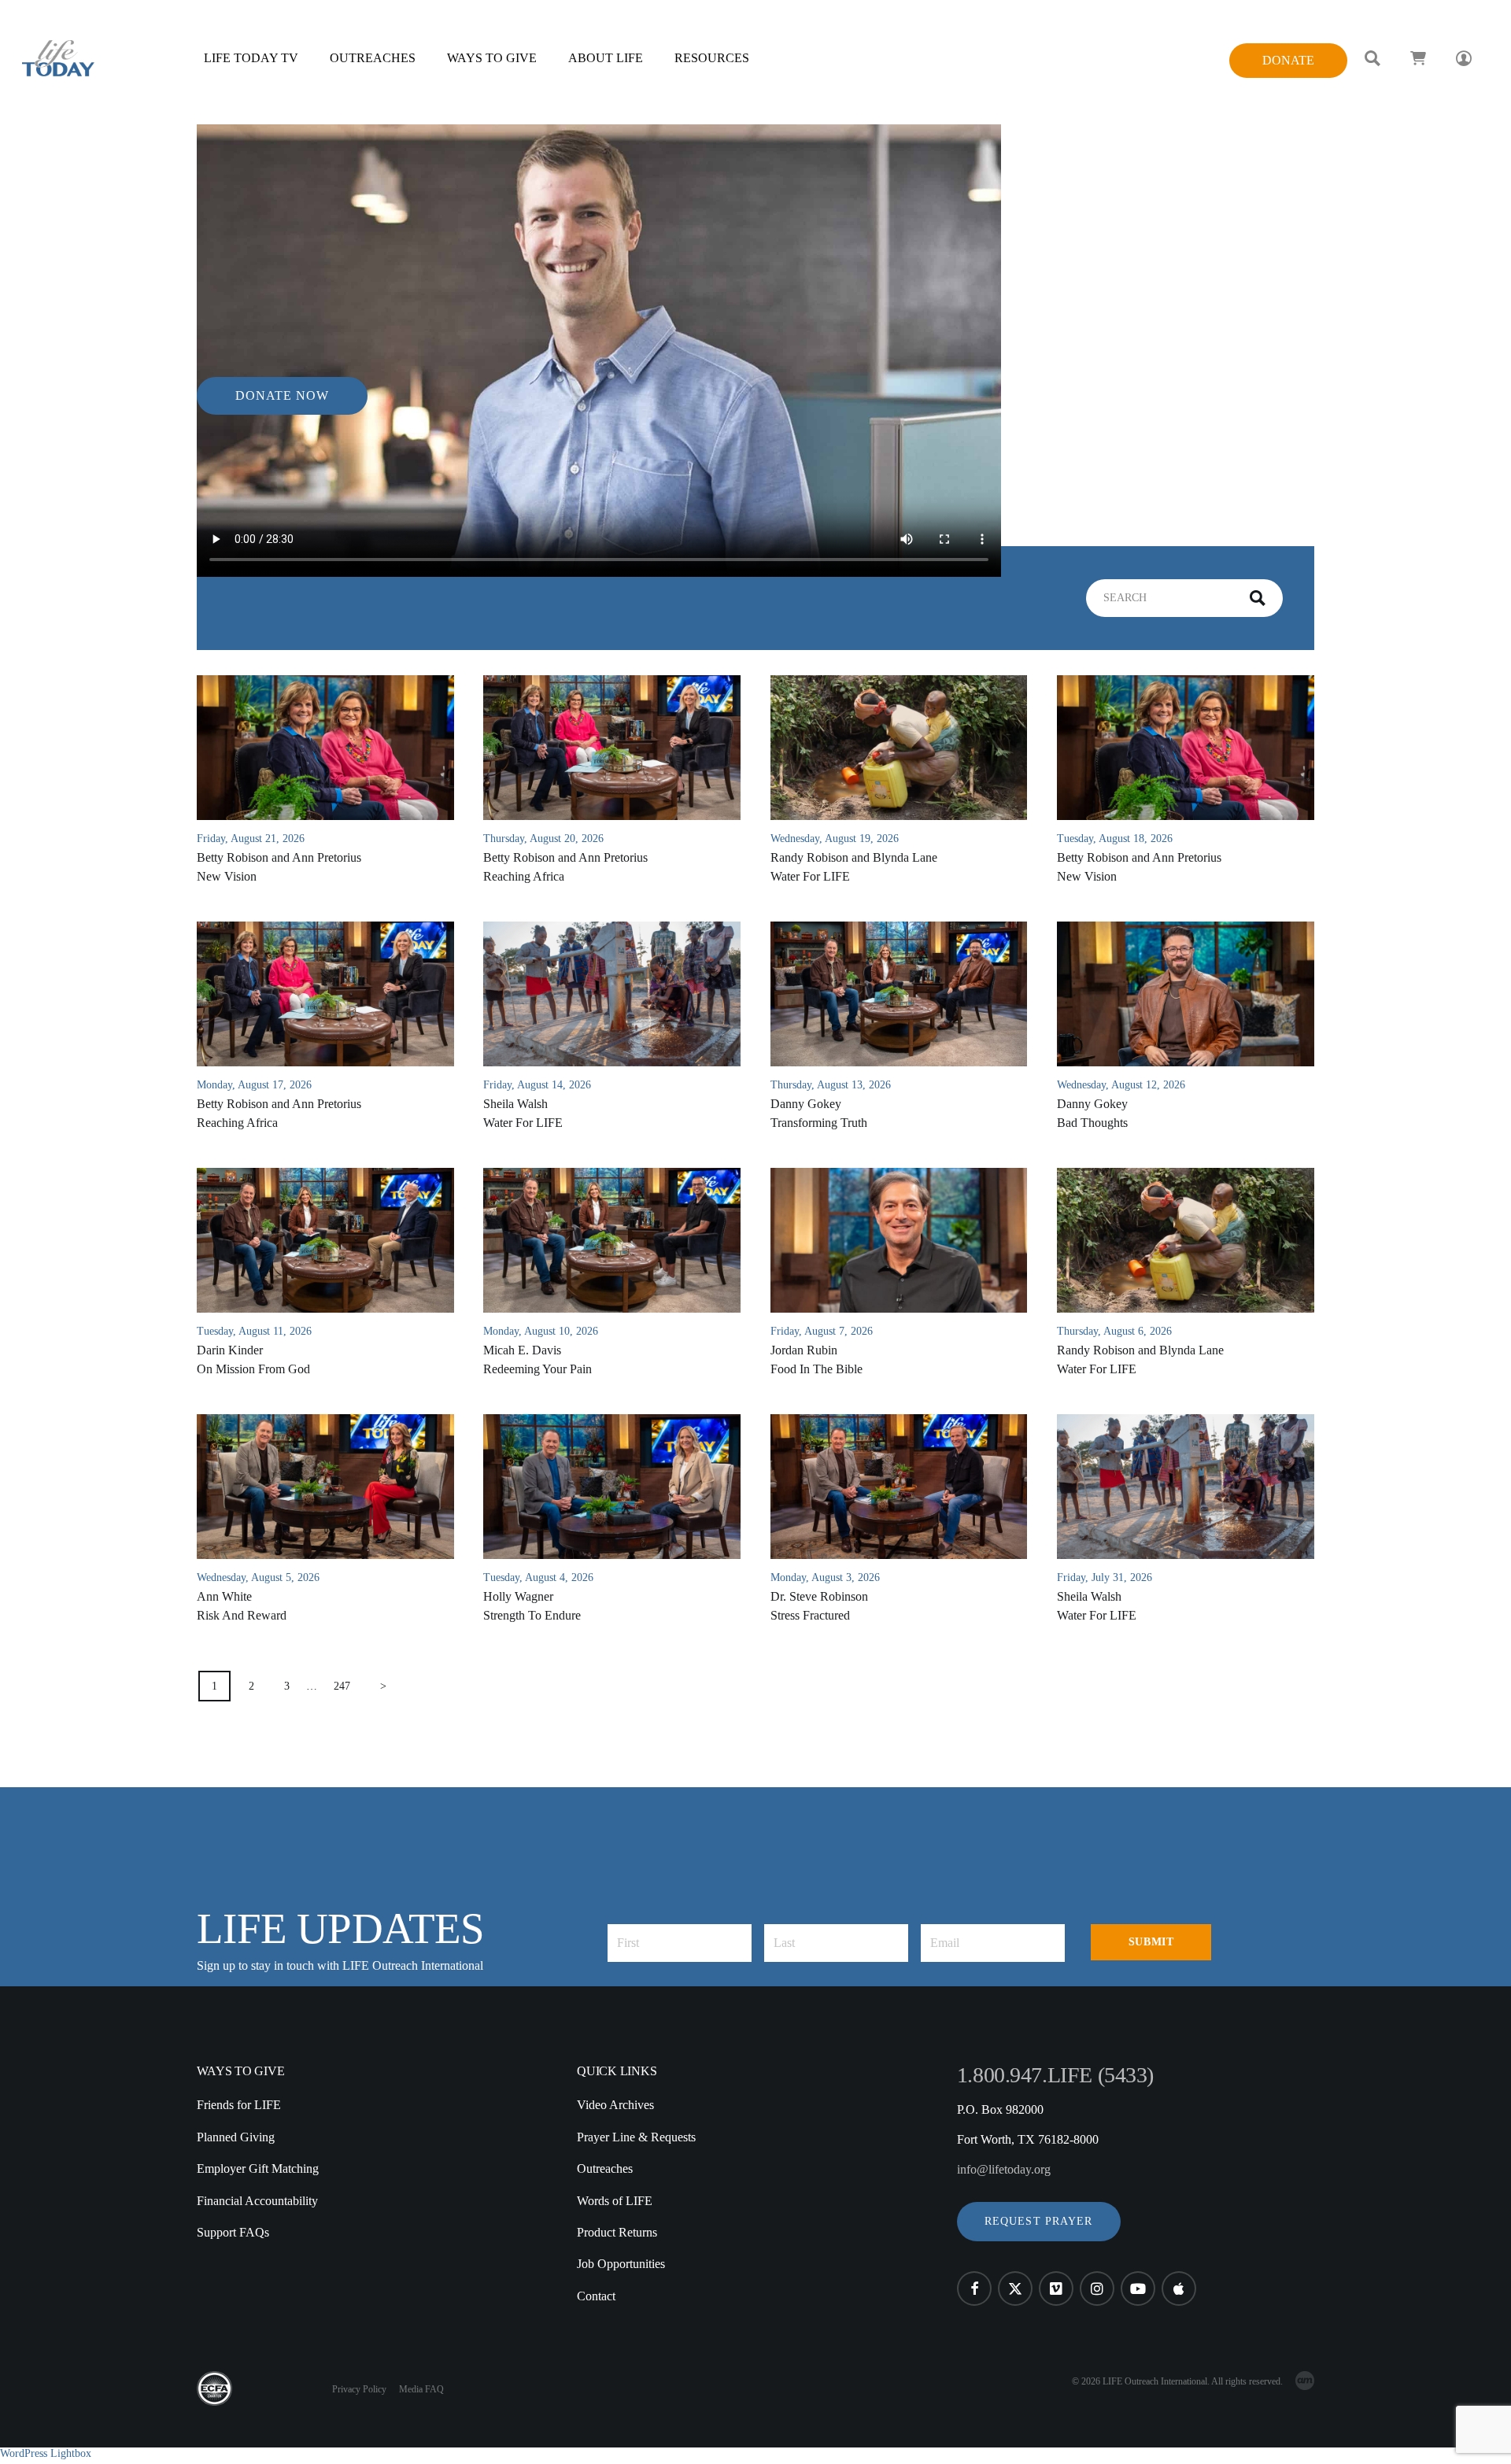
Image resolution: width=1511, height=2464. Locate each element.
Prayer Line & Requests (636, 2137)
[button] (1039, 2222)
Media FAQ (421, 2389)
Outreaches (605, 2168)
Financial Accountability (257, 2201)
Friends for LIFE (239, 2105)
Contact (596, 2296)
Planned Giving (236, 2137)
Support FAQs (233, 2232)
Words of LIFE (615, 2201)
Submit (1151, 1942)
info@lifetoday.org (1004, 2169)
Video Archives (615, 2105)
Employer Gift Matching (258, 2168)
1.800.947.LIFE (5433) (1055, 2075)
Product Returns (617, 2232)
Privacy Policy (359, 2389)
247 (342, 1686)
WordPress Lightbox (46, 2453)
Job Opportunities (621, 2264)
